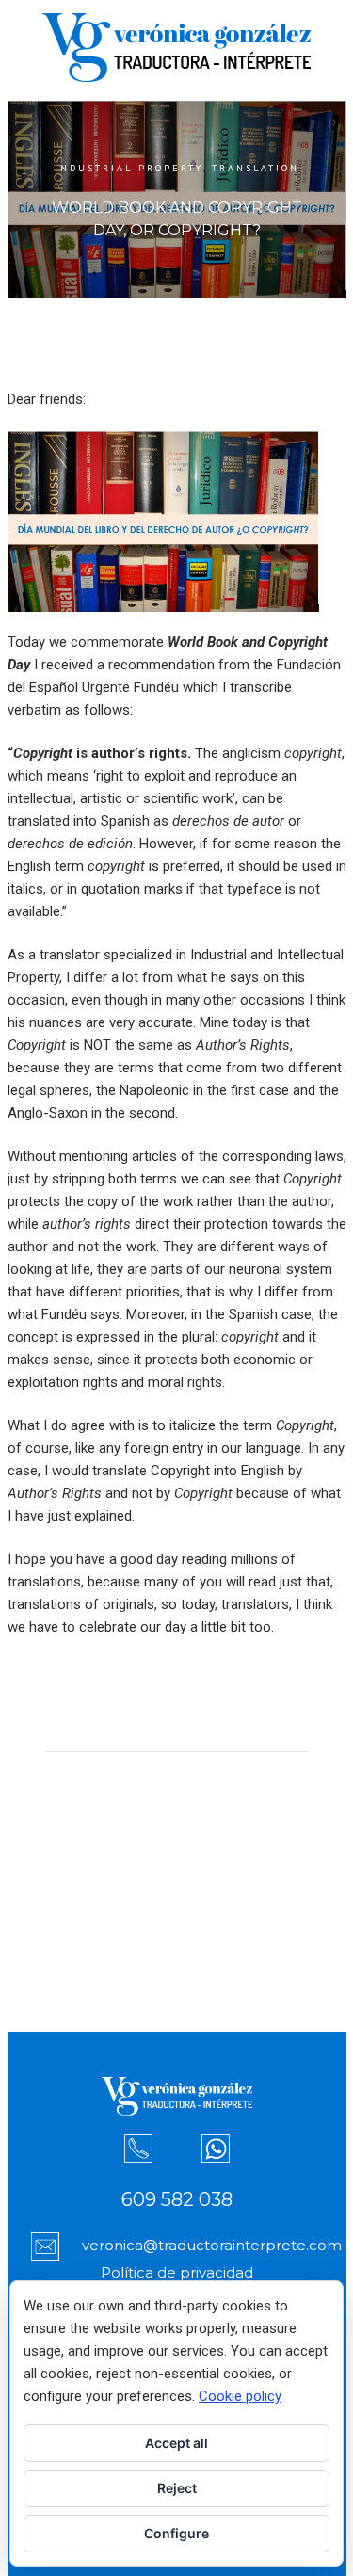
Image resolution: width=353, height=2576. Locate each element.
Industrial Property (128, 168)
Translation (256, 168)
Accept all (176, 2443)
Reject (177, 2488)
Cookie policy (240, 2396)
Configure (176, 2533)
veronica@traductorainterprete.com (212, 2245)
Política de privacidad (177, 2272)
